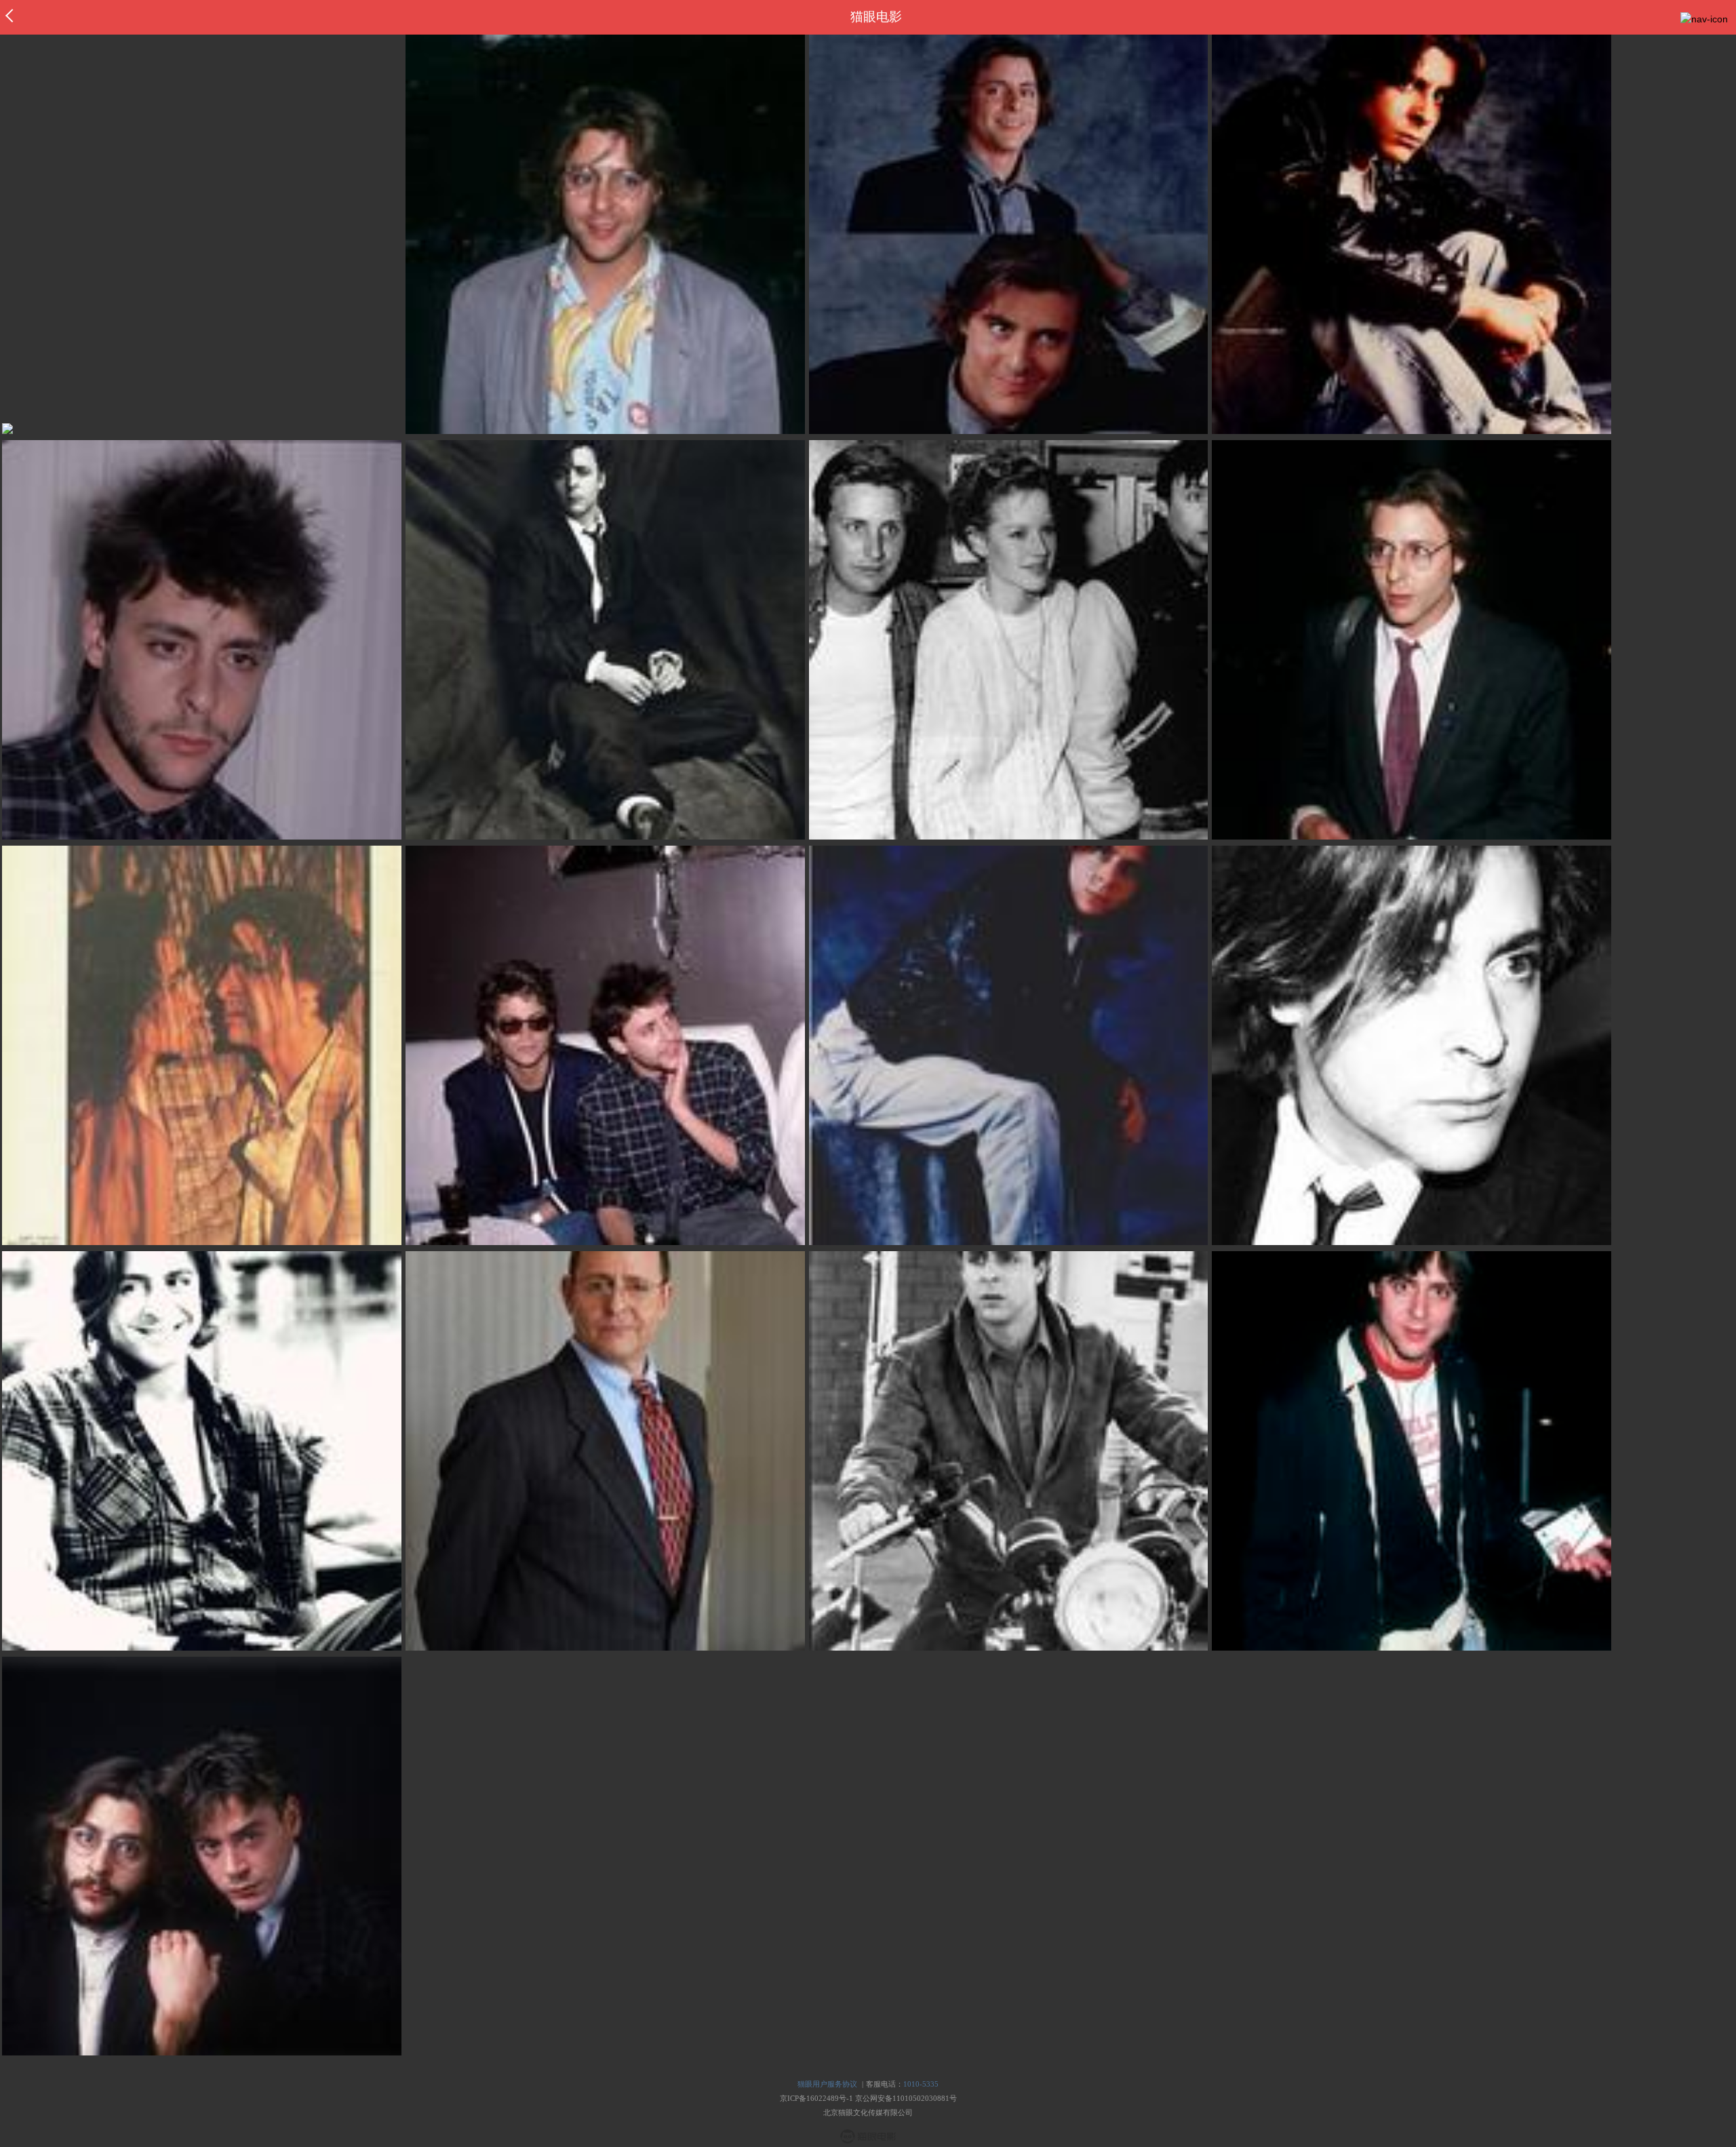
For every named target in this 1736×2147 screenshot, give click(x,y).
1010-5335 (921, 2084)
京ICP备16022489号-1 (816, 2098)
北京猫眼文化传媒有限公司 (868, 2112)
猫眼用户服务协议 (827, 2084)
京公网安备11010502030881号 (906, 2098)
